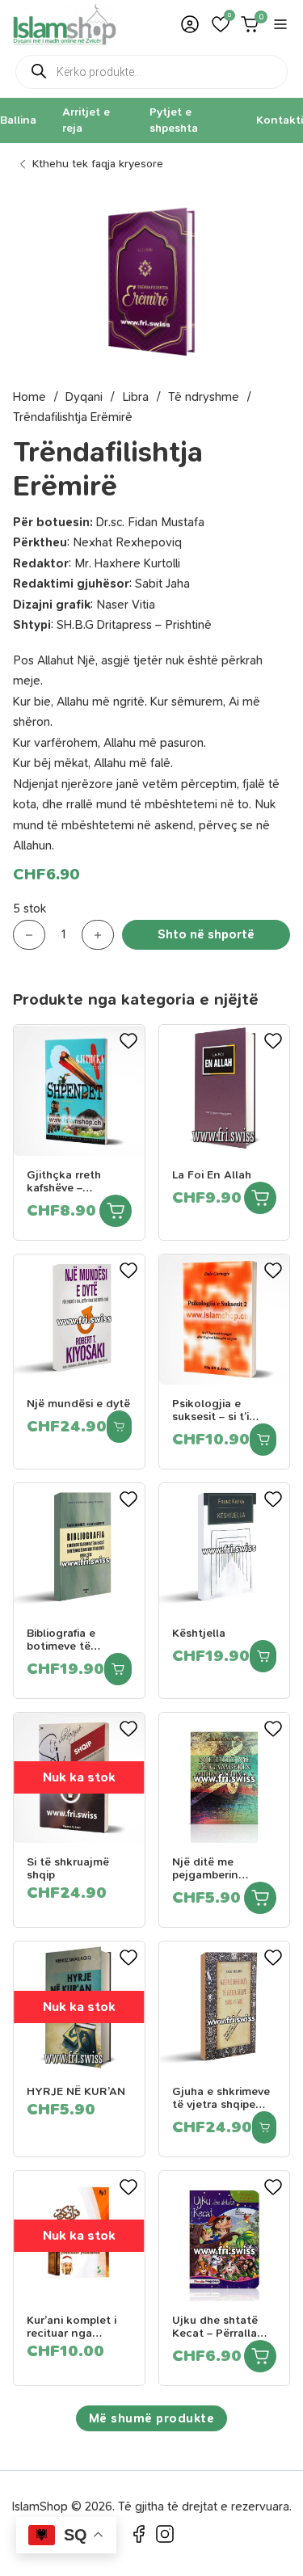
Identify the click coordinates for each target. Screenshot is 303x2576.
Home (29, 397)
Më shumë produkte (152, 2418)
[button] (221, 24)
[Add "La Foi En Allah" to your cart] (260, 1198)
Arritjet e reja (86, 120)
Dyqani (84, 397)
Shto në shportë (206, 934)
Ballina (18, 120)
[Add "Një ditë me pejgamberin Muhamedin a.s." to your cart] (260, 1898)
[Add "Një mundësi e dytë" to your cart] (119, 1427)
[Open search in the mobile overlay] (151, 72)
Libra (135, 397)
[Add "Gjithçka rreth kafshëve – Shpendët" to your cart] (116, 1211)
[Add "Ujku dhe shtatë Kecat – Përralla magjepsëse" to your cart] (260, 2356)
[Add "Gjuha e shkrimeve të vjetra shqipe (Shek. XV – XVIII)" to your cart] (265, 2127)
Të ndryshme (204, 397)
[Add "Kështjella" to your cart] (263, 1656)
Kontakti (280, 120)
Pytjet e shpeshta (174, 120)
